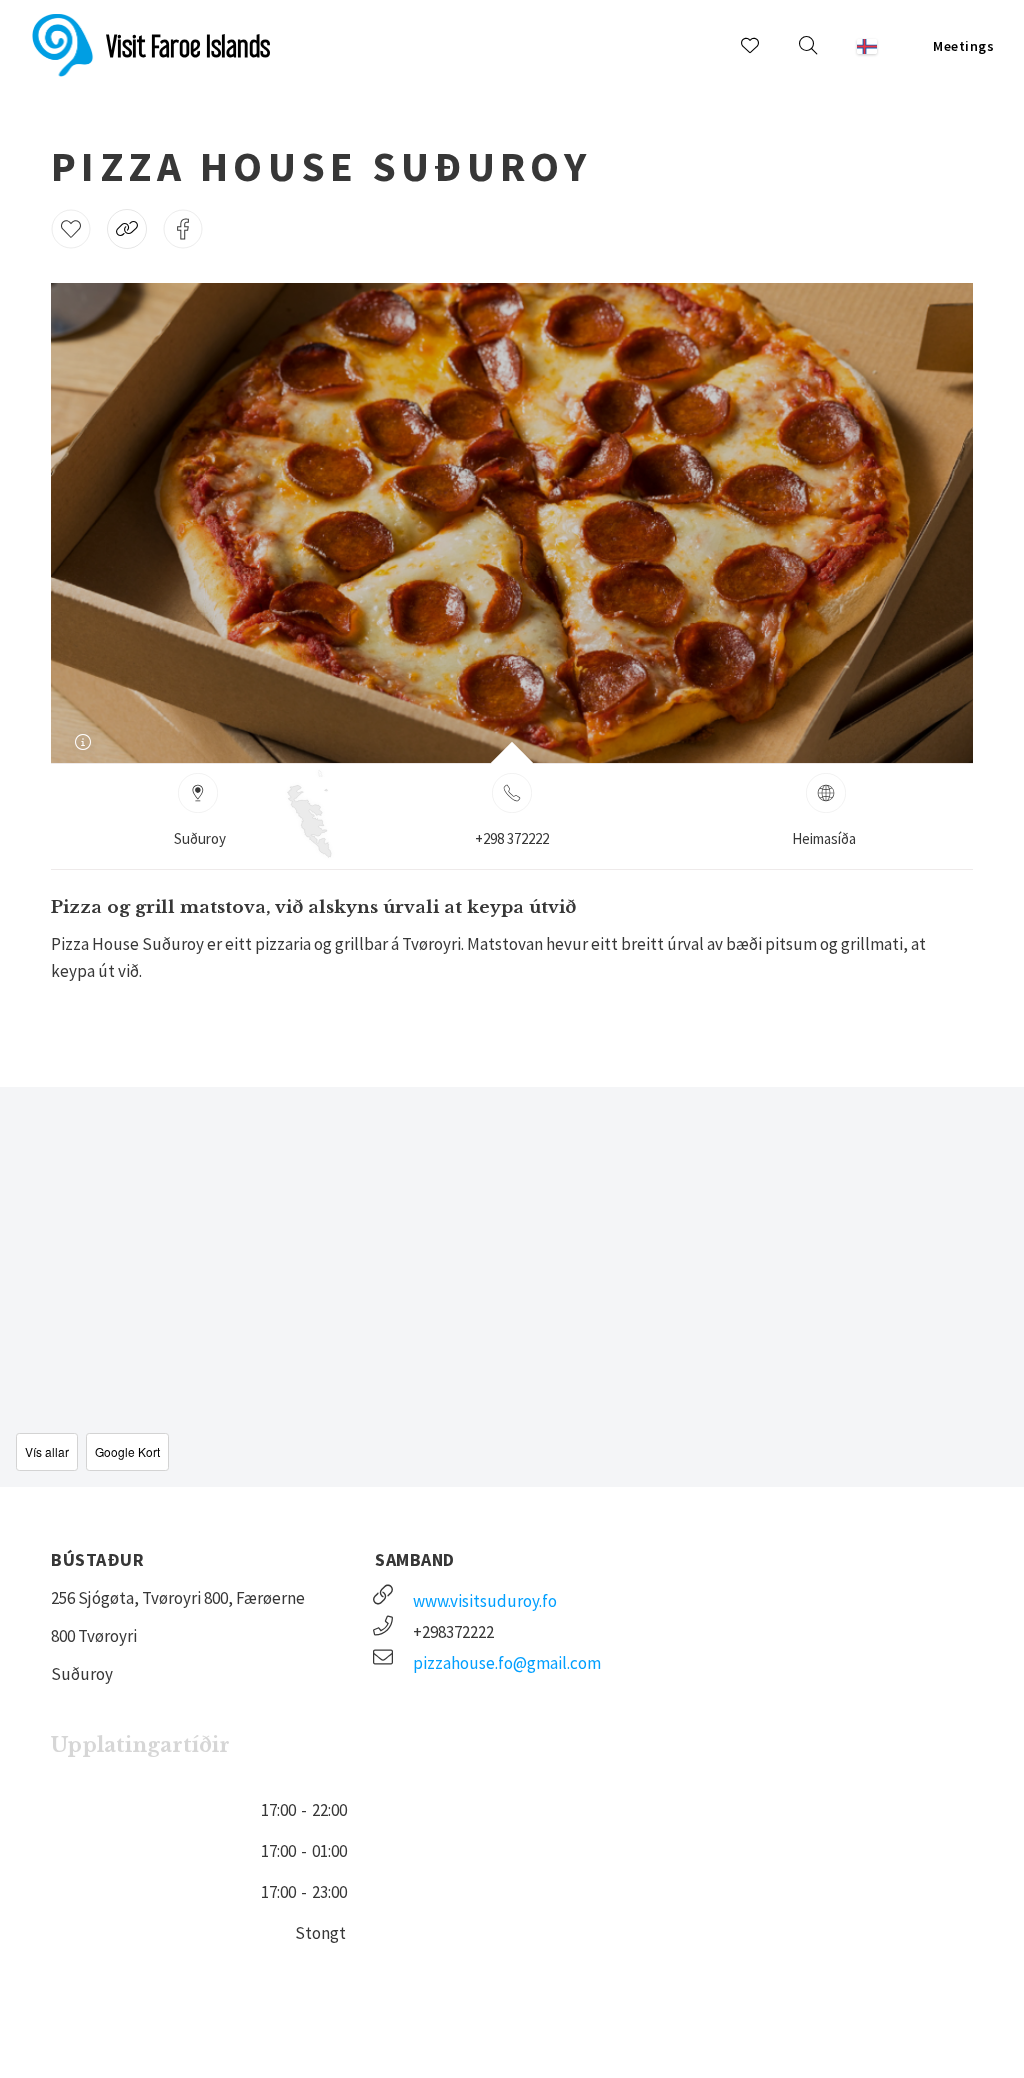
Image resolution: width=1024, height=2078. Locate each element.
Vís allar (47, 1451)
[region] (512, 1287)
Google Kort (127, 1451)
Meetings (963, 46)
